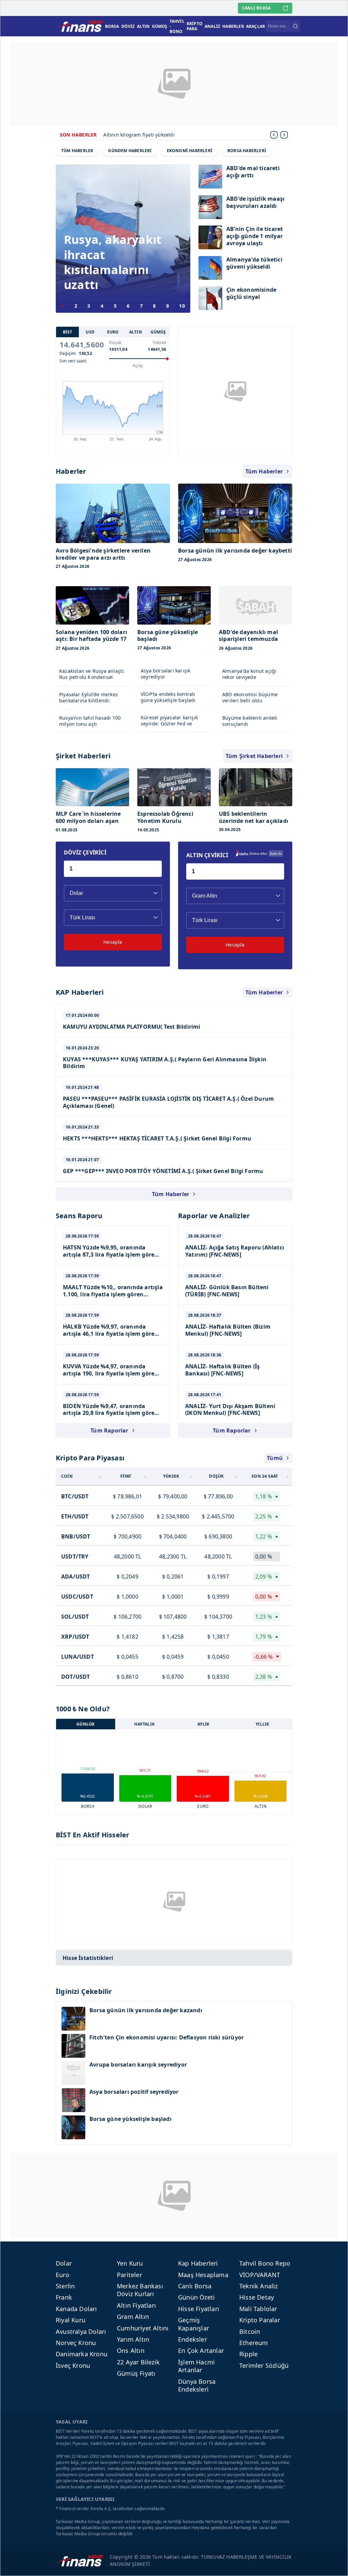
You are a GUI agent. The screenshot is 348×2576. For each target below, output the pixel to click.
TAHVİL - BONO (177, 26)
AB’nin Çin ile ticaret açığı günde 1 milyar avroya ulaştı (255, 236)
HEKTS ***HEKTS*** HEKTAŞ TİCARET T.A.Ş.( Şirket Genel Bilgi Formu (157, 1138)
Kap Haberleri (198, 2263)
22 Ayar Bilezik (138, 2362)
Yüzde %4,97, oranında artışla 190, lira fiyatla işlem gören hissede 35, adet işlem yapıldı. (110, 1373)
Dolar (64, 2263)
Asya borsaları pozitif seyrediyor (134, 2092)
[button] (284, 135)
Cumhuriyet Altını (143, 2328)
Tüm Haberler (264, 471)
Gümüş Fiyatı (136, 2373)
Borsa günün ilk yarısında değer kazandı (146, 2010)
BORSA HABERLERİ (247, 151)
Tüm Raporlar (109, 1430)
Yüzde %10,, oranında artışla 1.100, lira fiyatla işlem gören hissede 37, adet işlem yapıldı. (113, 1294)
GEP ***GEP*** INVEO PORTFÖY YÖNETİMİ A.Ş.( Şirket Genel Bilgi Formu (163, 1171)
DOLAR (145, 1806)
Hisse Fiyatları (199, 2309)
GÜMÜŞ (160, 26)
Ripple (248, 2354)
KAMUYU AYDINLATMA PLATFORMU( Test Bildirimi (132, 1027)
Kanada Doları (76, 2309)
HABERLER (233, 26)
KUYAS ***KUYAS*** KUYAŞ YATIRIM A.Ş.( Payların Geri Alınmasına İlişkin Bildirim (165, 1063)
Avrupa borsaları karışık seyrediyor (138, 2065)
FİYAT (126, 1476)
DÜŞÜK (216, 1476)
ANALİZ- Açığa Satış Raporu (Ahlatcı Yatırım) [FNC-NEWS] (235, 1251)
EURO (113, 332)
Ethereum (254, 2343)
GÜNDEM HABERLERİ (130, 151)
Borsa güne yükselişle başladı (130, 2119)
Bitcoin (250, 2331)
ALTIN (143, 26)
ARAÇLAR (256, 26)
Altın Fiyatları (136, 2305)
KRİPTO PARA (195, 26)
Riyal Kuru (71, 2320)
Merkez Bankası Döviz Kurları (140, 2290)
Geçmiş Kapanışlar (194, 2324)
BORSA (112, 26)
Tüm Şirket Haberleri (254, 756)
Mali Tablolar (258, 2309)
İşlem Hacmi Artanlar (196, 2366)
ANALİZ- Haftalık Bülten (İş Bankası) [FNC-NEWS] (222, 1370)
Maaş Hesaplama (203, 2275)
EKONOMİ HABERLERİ (190, 151)
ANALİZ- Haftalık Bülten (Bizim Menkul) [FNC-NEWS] (228, 1330)
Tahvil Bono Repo (265, 2263)
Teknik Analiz (259, 2286)
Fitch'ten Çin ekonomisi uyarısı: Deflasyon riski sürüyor (167, 2038)
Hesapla (113, 942)
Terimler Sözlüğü (264, 2365)
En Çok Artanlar (201, 2350)
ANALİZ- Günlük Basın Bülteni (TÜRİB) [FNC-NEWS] (227, 1291)
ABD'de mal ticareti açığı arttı (253, 172)
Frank (64, 2297)
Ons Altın (131, 2350)
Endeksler (193, 2339)
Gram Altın (133, 2317)
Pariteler (129, 2275)
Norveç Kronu (76, 2343)
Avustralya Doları (81, 2331)
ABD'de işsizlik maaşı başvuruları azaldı (255, 202)
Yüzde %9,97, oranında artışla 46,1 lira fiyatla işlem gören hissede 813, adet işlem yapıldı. (110, 1334)
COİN (67, 1476)
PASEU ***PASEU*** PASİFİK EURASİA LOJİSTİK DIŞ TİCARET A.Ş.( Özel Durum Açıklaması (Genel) (168, 1102)
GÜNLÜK (85, 1724)
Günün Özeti (196, 2297)
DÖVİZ (128, 26)
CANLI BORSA (256, 8)
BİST (68, 332)
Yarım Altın (133, 2339)
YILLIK (262, 1724)
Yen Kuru (130, 2263)
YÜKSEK (171, 1476)
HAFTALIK (144, 1724)
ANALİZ (212, 26)
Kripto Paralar (260, 2320)
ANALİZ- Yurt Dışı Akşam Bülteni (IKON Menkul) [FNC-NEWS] (230, 1410)
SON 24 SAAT (265, 1476)
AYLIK (203, 1724)
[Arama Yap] (295, 26)
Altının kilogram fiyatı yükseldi (139, 135)
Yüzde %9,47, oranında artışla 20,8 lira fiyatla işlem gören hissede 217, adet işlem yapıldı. (110, 1413)
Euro (63, 2275)
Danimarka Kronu (82, 2354)
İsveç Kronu (73, 2365)
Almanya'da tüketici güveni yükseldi (254, 263)
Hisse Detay (257, 2297)
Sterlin (65, 2286)
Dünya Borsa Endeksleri (197, 2385)
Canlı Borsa (195, 2286)
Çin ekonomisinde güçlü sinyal (251, 293)
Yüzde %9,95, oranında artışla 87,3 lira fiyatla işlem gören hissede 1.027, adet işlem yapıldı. (110, 1255)
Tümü (275, 1458)
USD (90, 332)
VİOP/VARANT (260, 2275)
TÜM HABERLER (77, 151)
